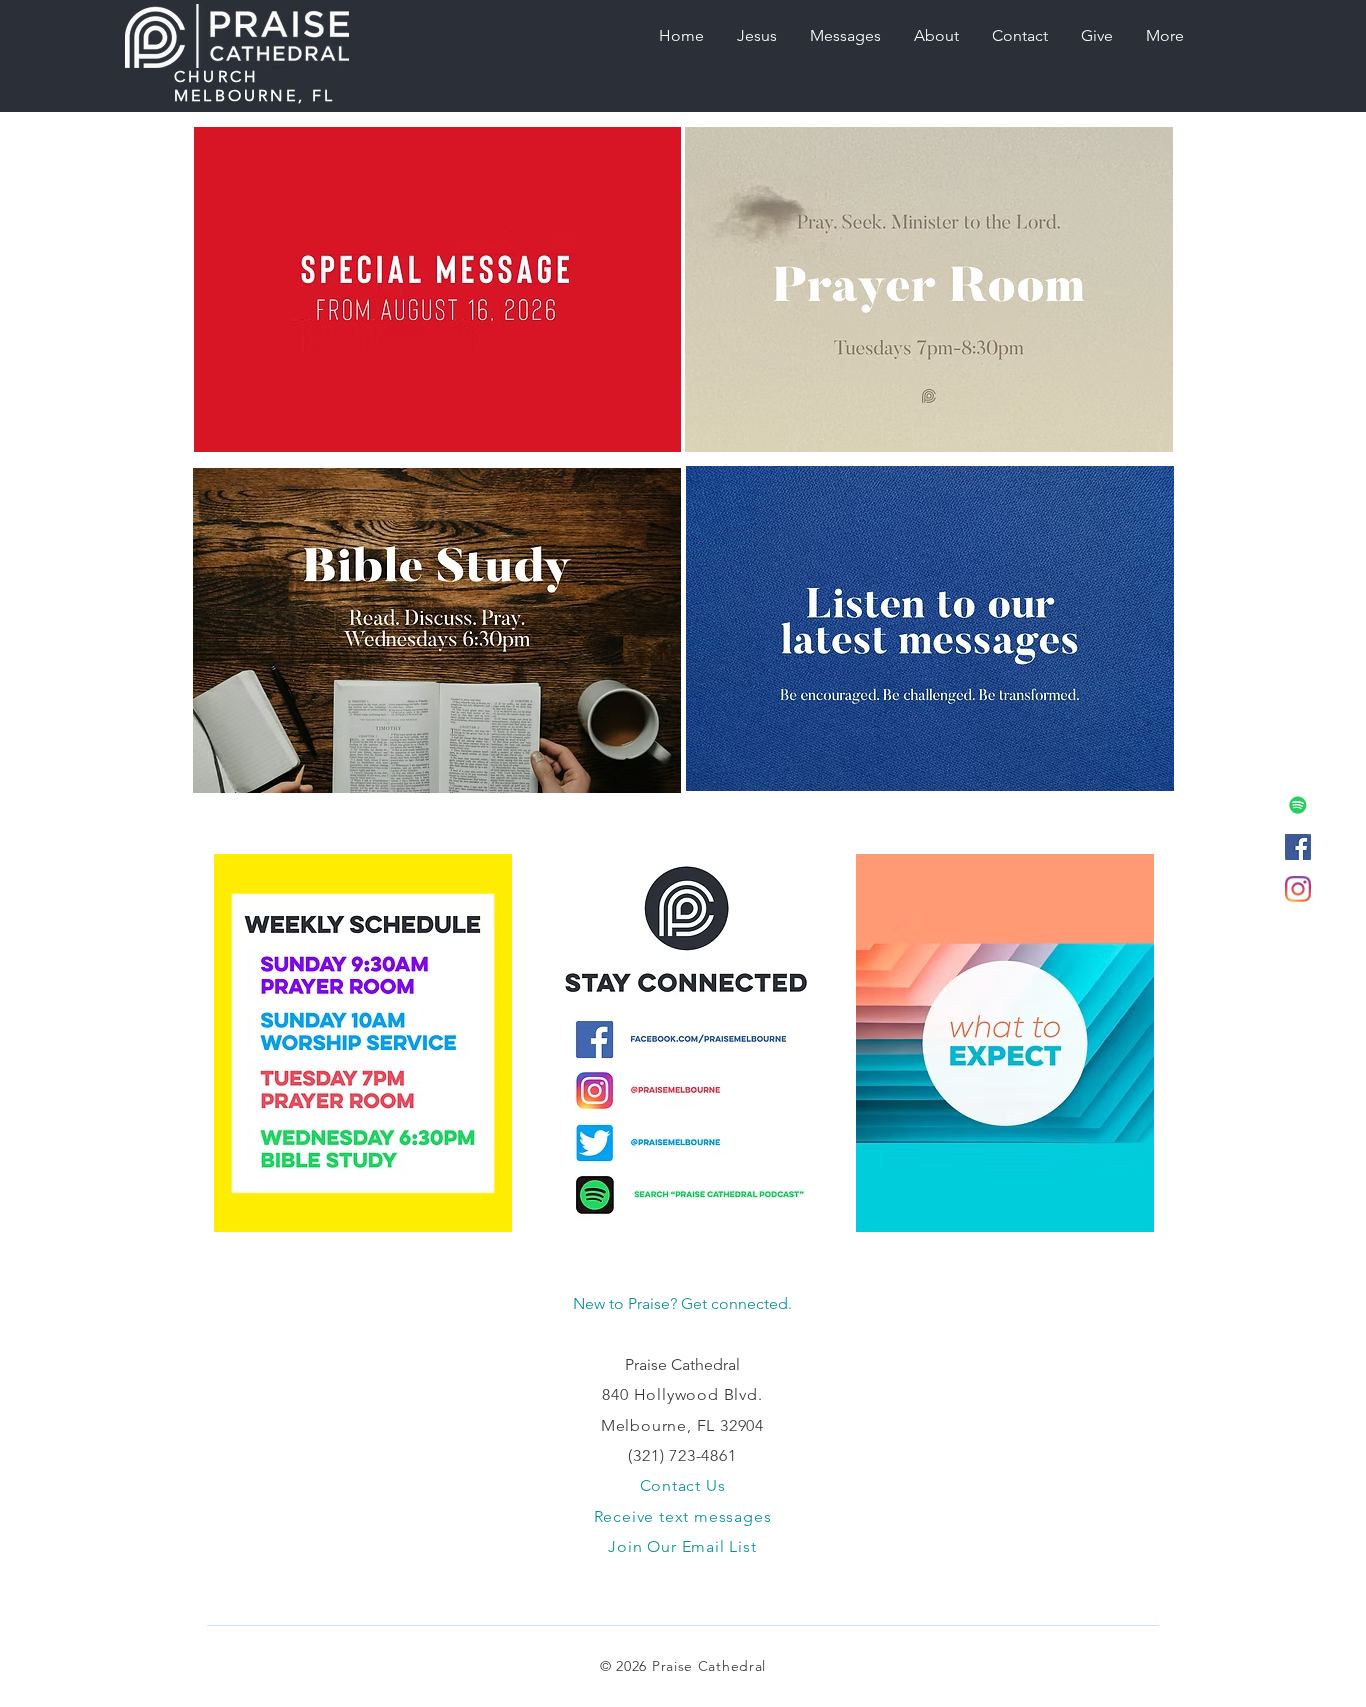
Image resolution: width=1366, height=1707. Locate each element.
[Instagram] (1298, 889)
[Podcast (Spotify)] (1298, 805)
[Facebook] (1298, 847)
